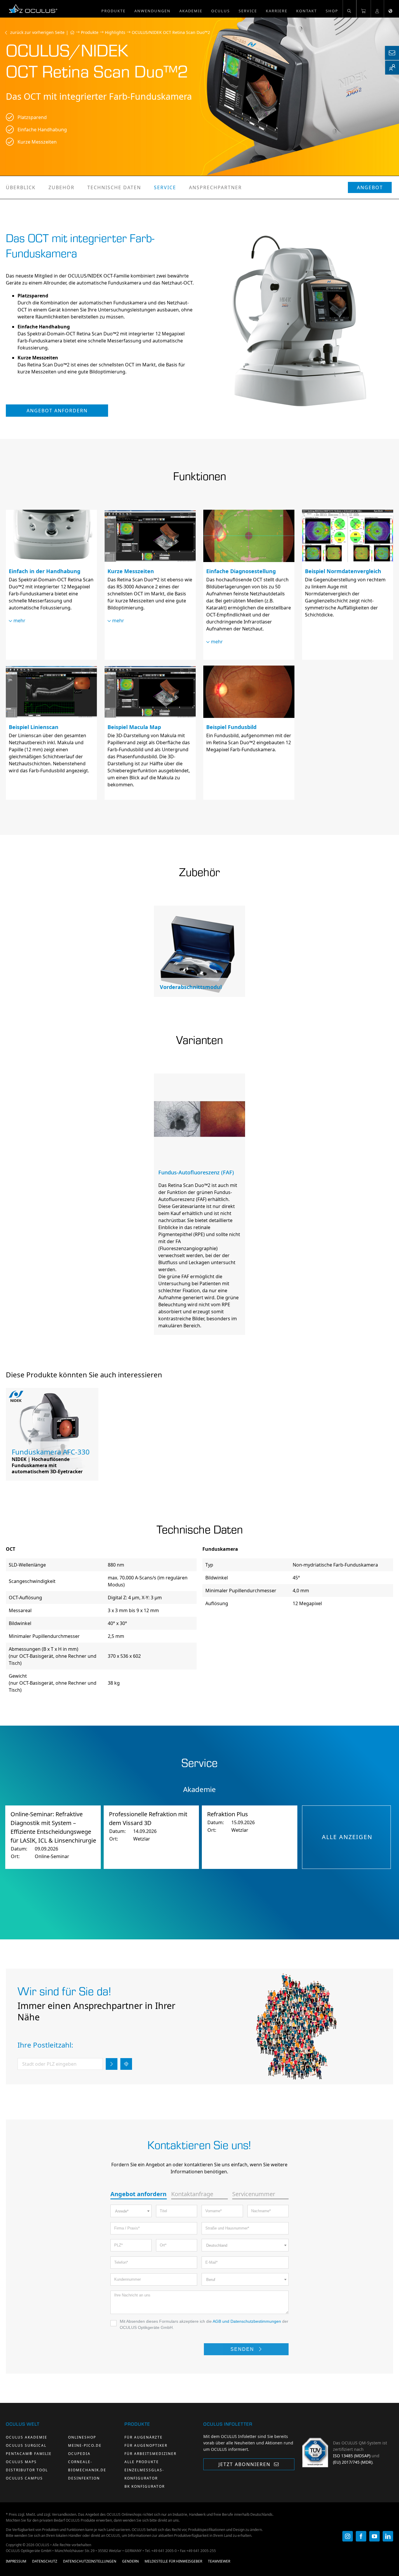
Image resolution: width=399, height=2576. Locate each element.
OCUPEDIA (79, 2454)
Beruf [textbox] (211, 2280)
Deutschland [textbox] (217, 2245)
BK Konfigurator (145, 2486)
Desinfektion (84, 2478)
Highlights (115, 32)
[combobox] (131, 2211)
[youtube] (374, 2536)
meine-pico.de (85, 2445)
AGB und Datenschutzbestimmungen (247, 2321)
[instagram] (348, 2536)
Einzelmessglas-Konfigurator (144, 2474)
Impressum (16, 2561)
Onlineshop (82, 2437)
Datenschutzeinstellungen (90, 2561)
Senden (243, 2349)
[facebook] (361, 2536)
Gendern (130, 2561)
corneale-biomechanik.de (87, 2466)
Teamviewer (219, 2561)
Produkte (90, 32)
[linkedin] (388, 2536)
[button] (349, 9)
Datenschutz (45, 2561)
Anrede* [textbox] (122, 2211)
